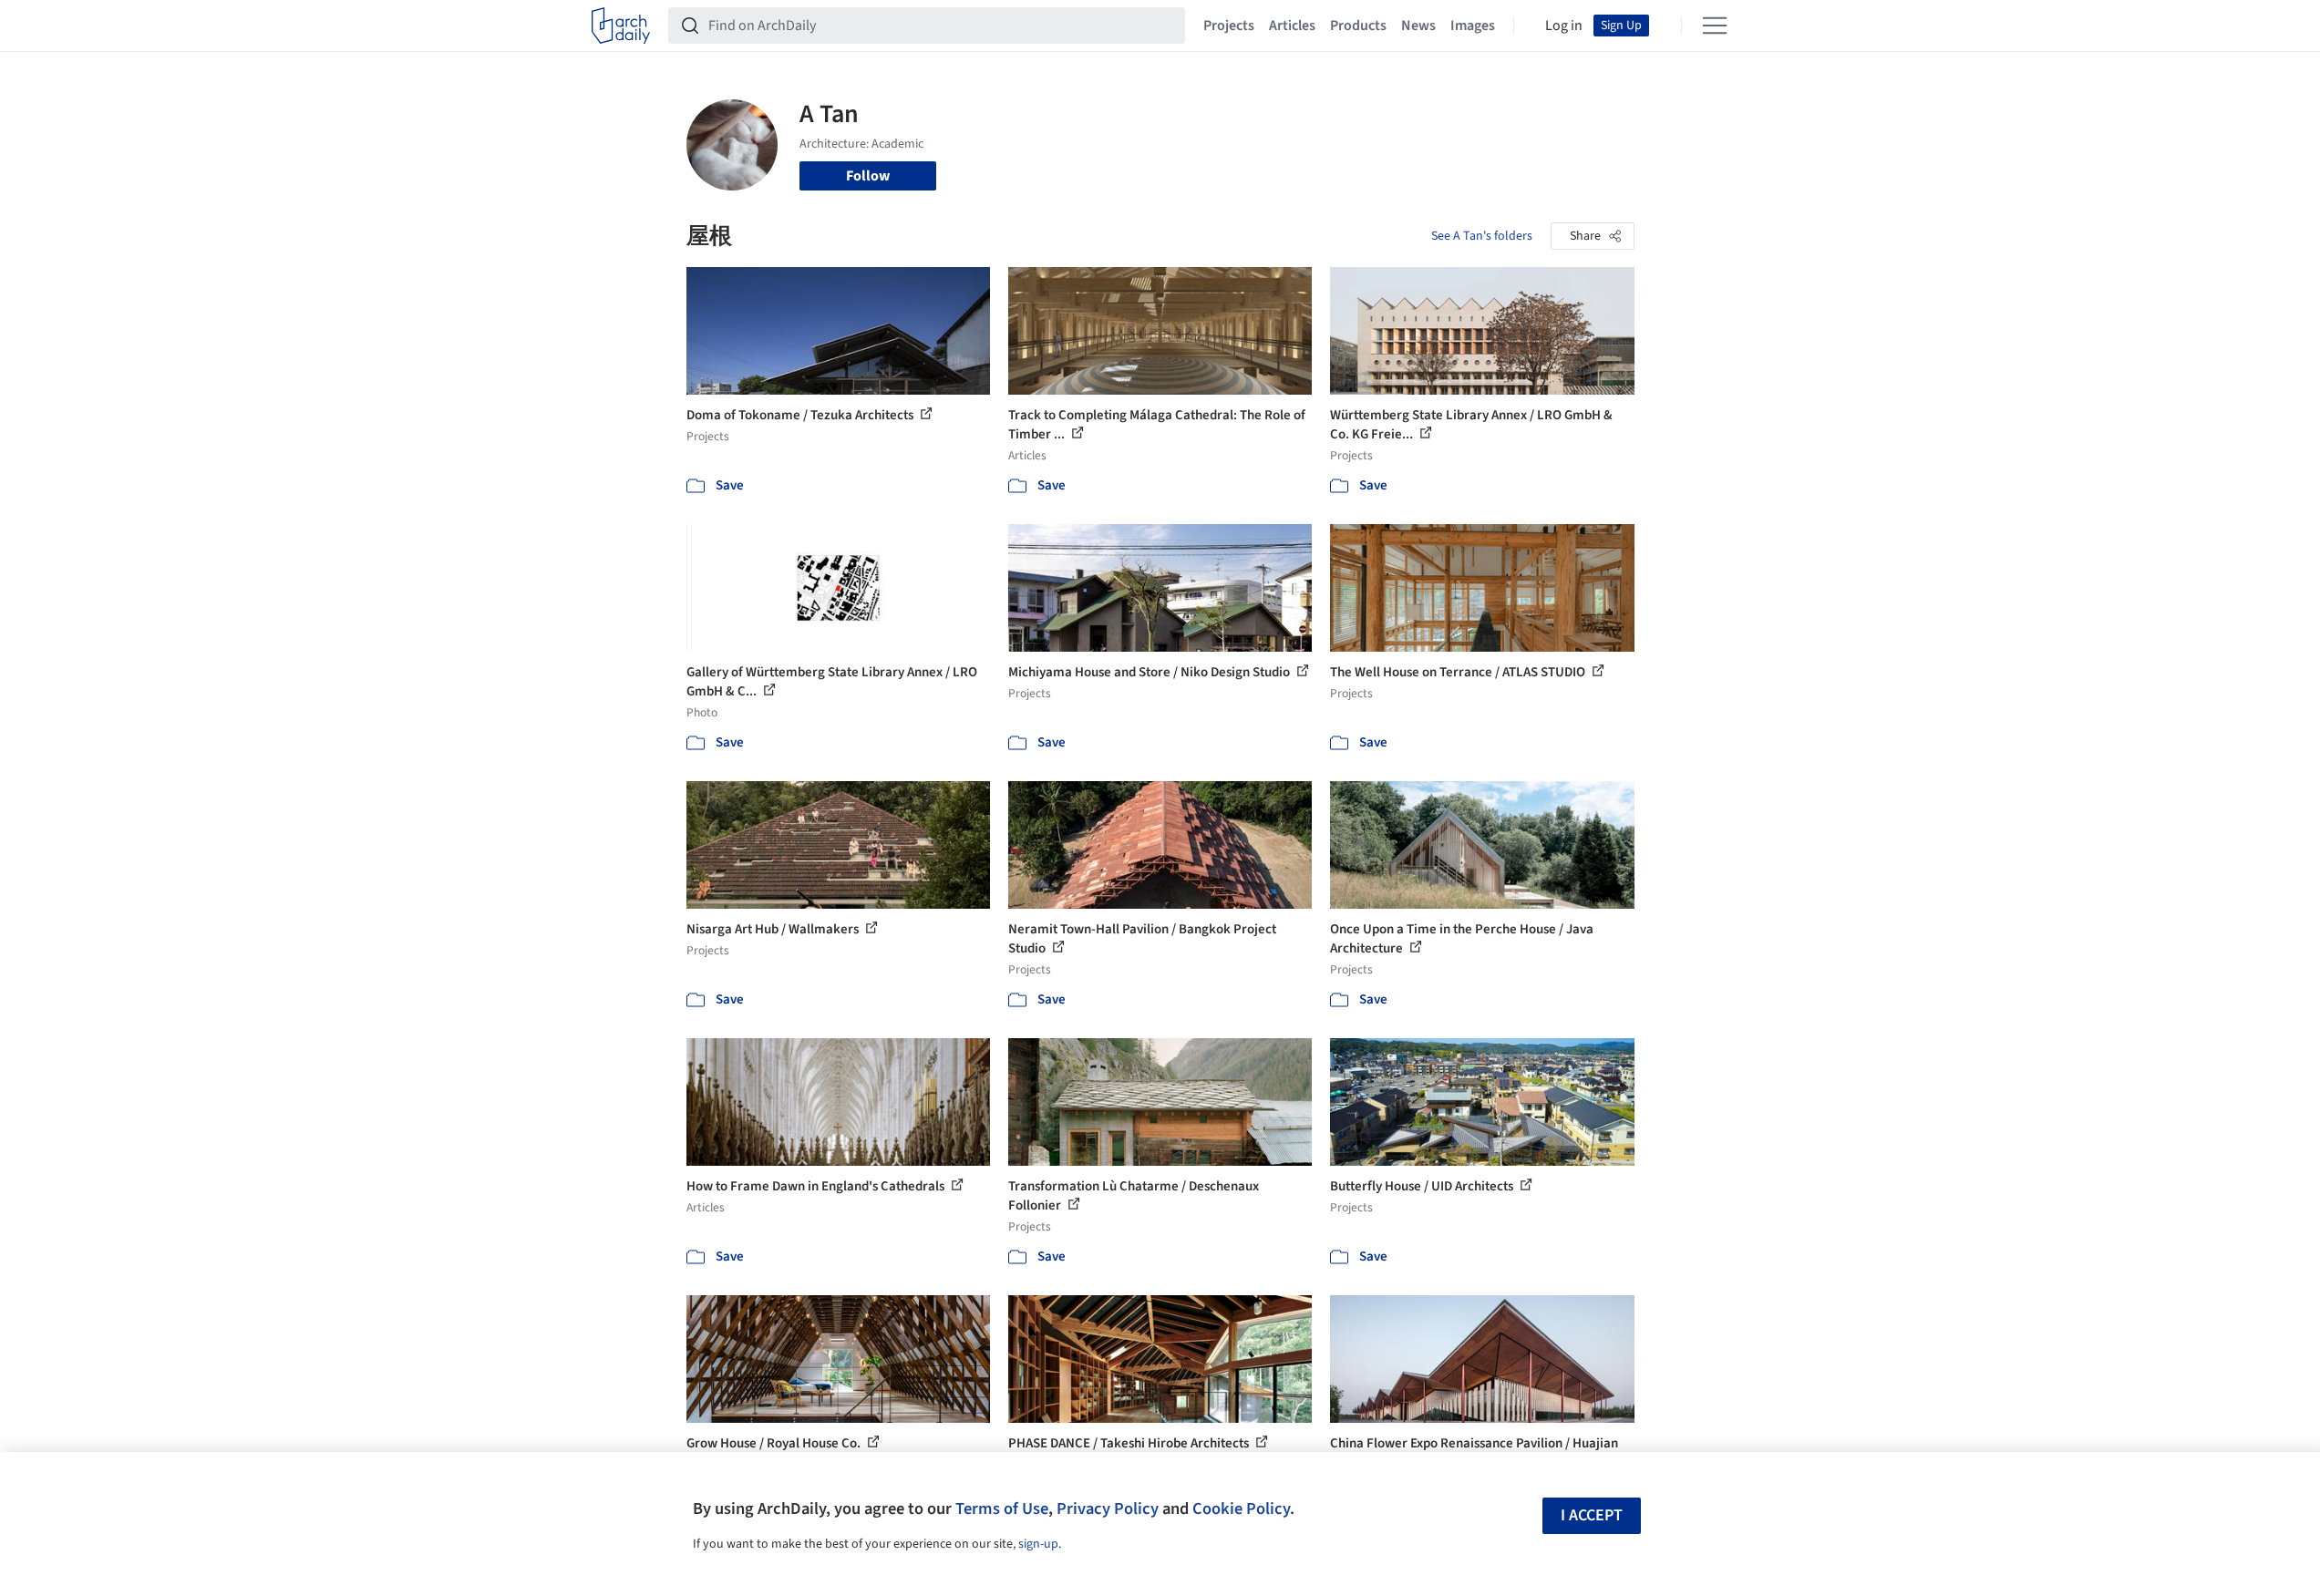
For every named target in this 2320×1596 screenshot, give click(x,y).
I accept (1592, 1515)
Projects (1229, 26)
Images (1473, 26)
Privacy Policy (1108, 1508)
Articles (1292, 26)
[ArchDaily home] (621, 26)
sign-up (1038, 1544)
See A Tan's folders (1482, 236)
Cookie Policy (1241, 1508)
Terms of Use (1002, 1508)
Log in (1564, 26)
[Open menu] (1715, 26)
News (1418, 26)
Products (1358, 26)
